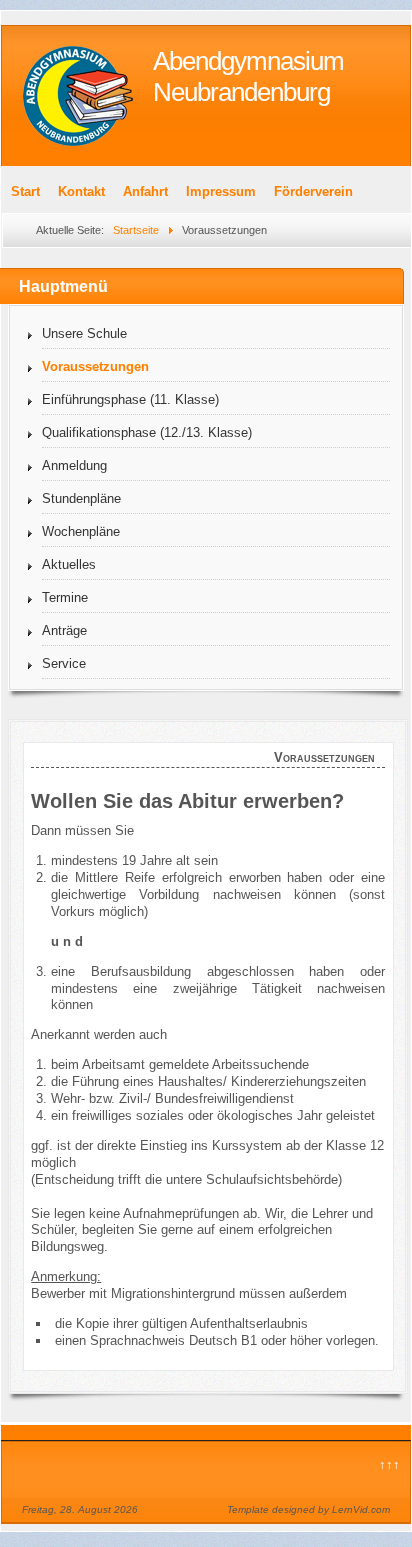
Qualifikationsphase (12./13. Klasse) (147, 432)
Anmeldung (74, 465)
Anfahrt (145, 191)
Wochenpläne (81, 531)
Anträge (64, 630)
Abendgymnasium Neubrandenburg (248, 76)
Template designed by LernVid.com (308, 1509)
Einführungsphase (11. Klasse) (130, 399)
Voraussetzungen (95, 366)
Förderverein (313, 191)
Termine (65, 597)
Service (64, 663)
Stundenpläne (81, 498)
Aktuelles (69, 564)
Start (25, 191)
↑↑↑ (389, 1464)
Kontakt (81, 191)
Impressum (221, 191)
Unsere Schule (84, 333)
